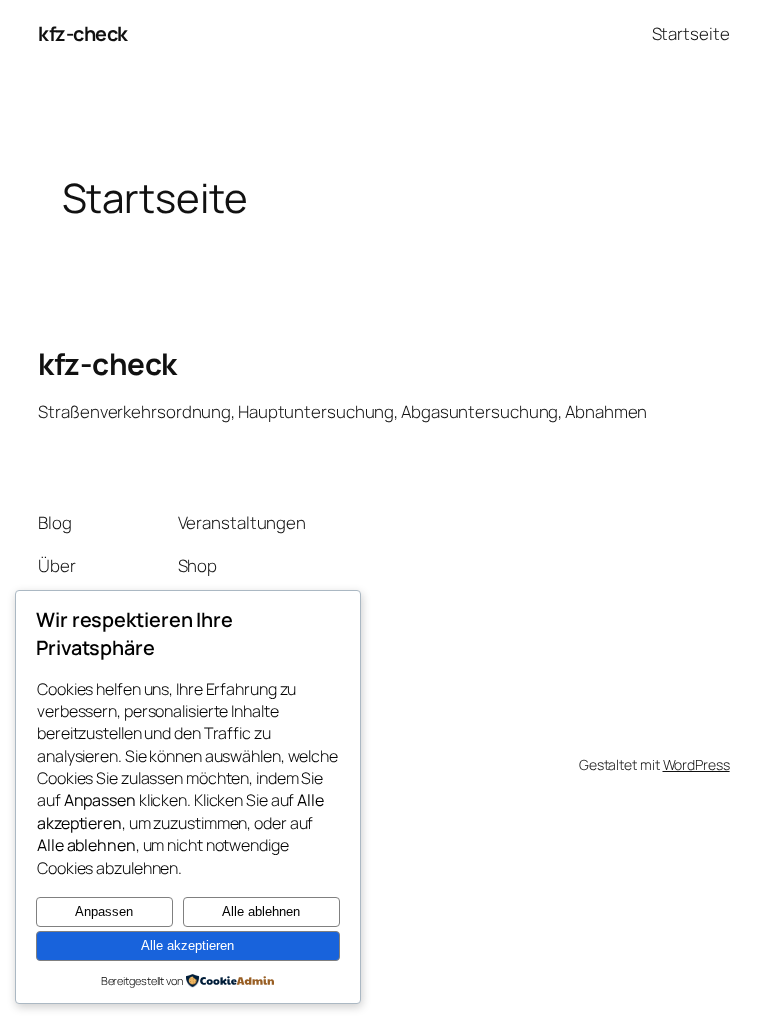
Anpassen (104, 911)
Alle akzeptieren (187, 945)
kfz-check (83, 33)
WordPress (696, 764)
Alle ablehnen (261, 911)
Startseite (691, 33)
